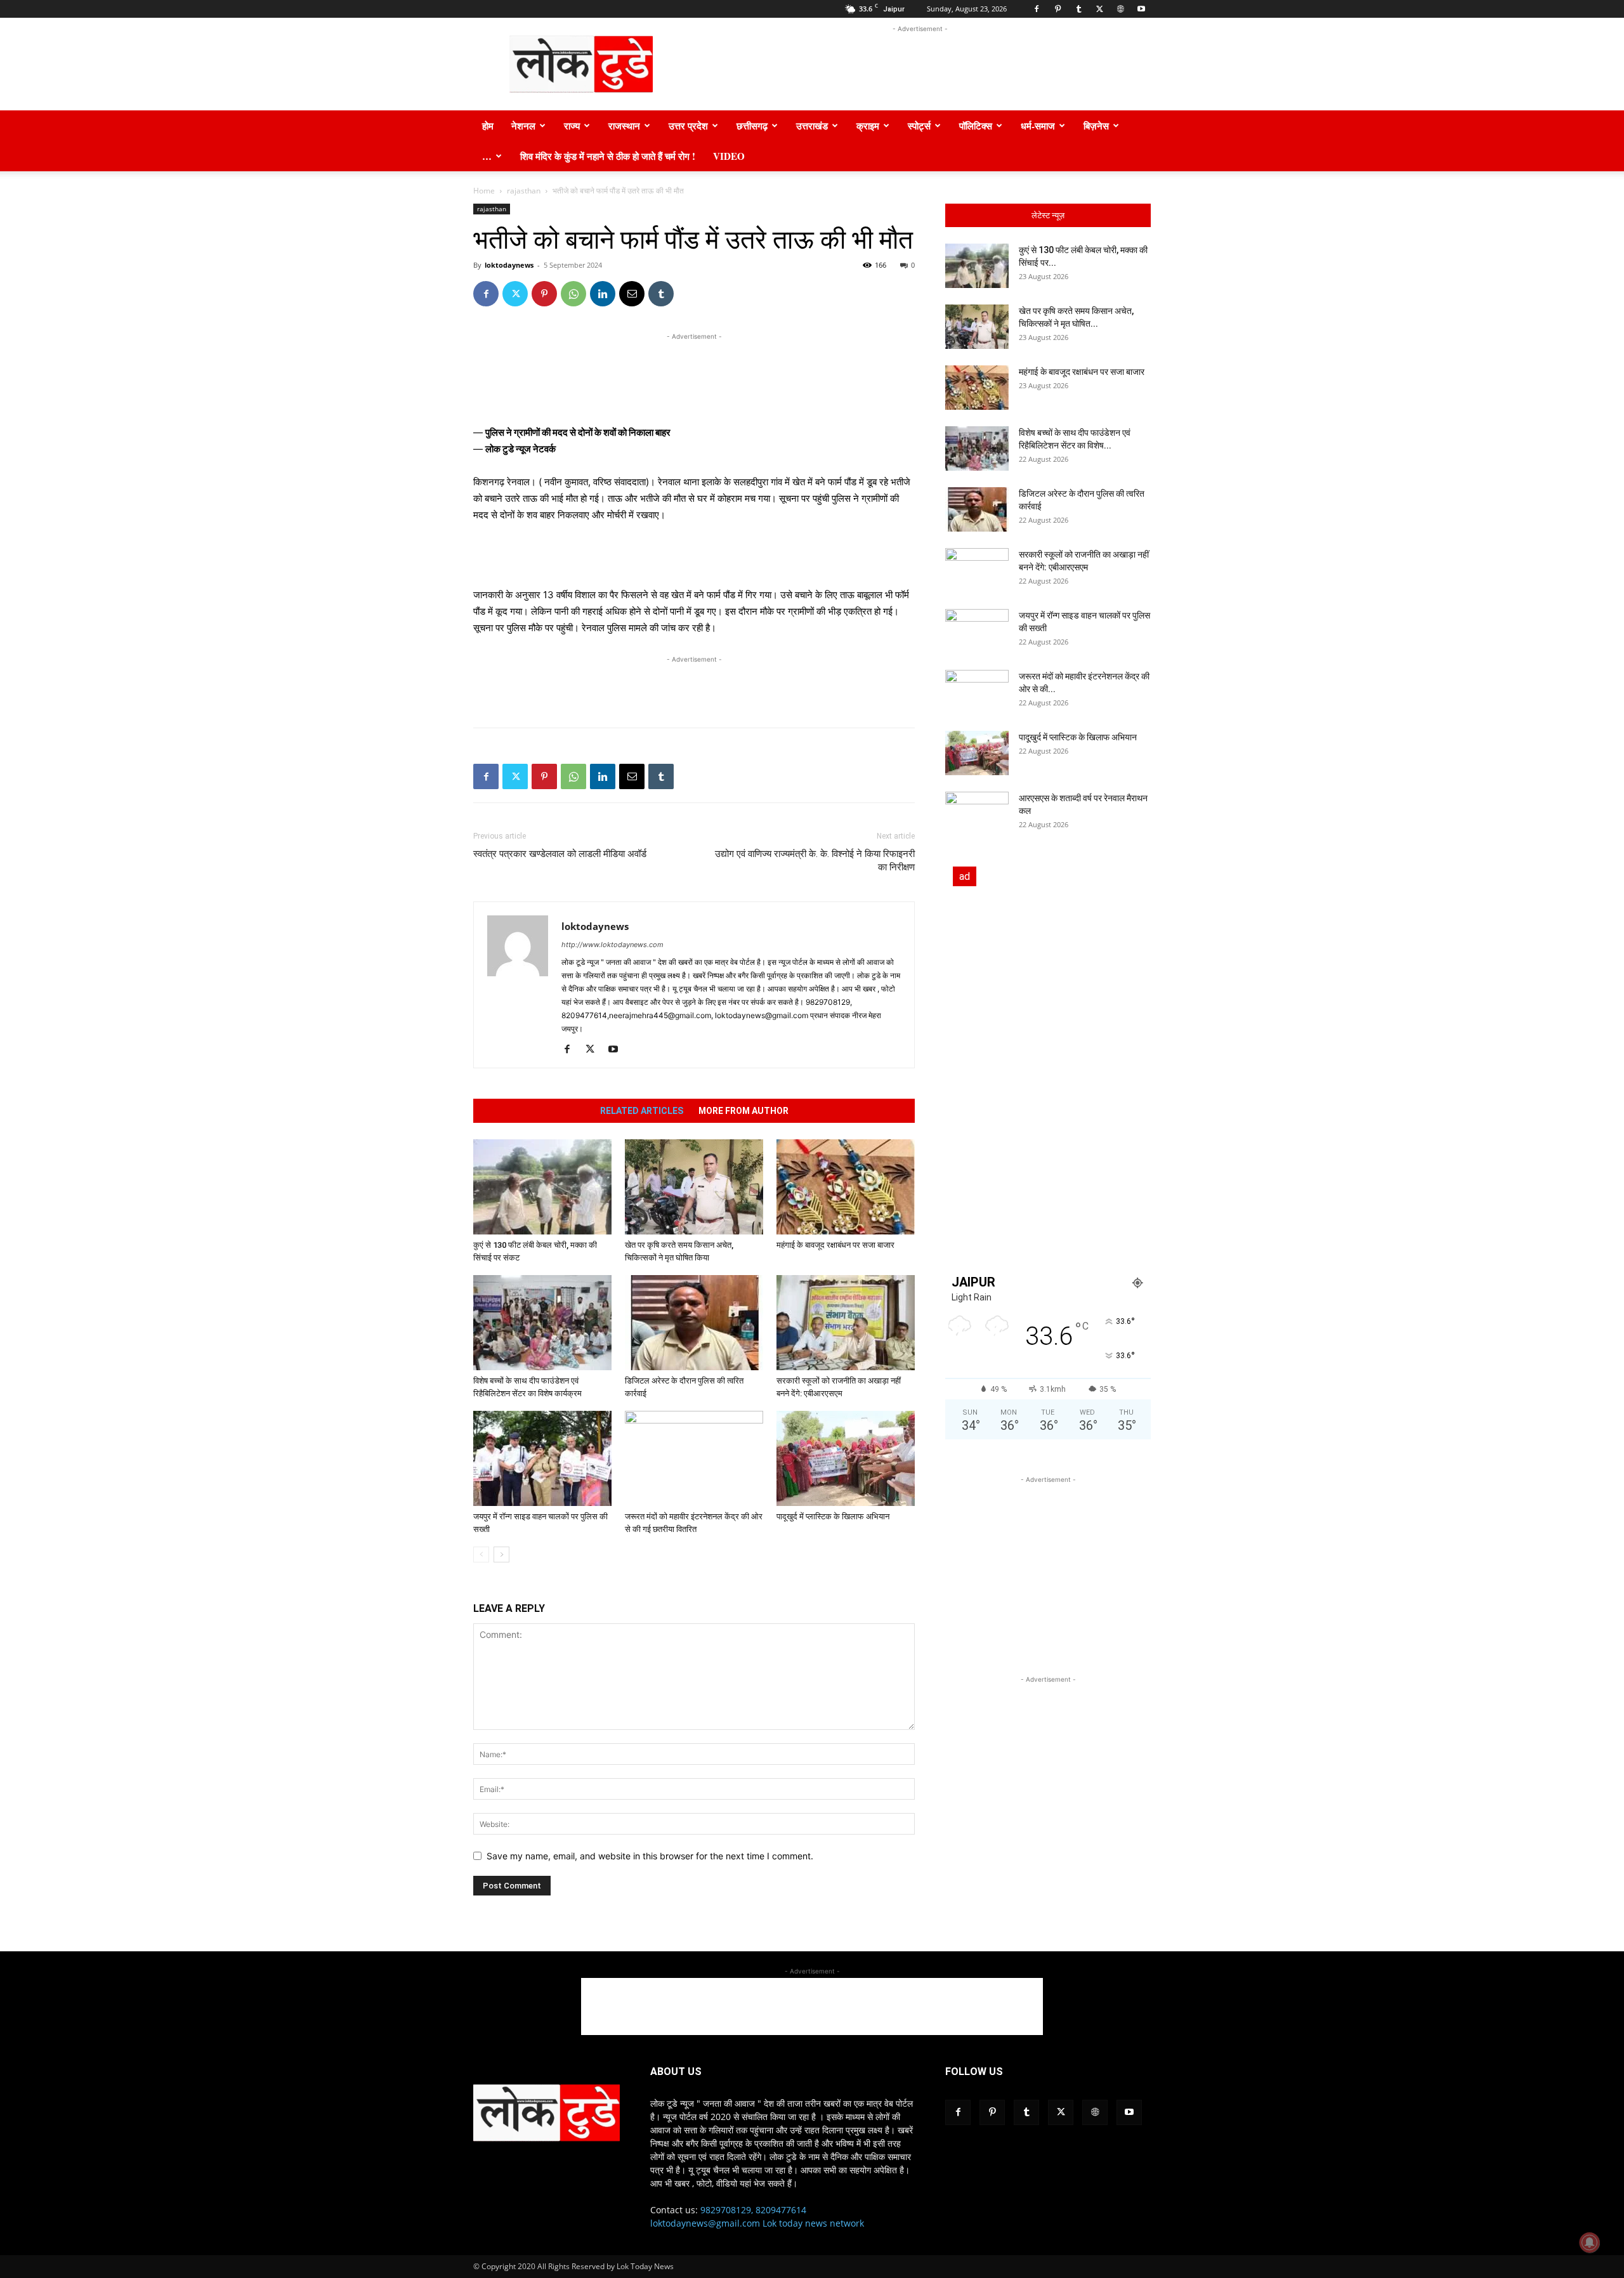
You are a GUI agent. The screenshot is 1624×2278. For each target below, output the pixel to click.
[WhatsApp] (573, 294)
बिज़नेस (1096, 126)
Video (729, 156)
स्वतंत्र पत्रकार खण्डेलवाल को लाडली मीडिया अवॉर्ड (560, 854)
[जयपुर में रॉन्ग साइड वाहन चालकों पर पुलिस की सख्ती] (542, 1458)
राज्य (572, 126)
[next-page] (501, 1555)
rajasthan (524, 191)
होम (488, 126)
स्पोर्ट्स (919, 126)
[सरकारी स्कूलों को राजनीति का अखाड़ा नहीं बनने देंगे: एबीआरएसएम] (846, 1323)
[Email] (632, 294)
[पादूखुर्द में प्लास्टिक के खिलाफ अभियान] (846, 1458)
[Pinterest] (1058, 9)
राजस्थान (624, 126)
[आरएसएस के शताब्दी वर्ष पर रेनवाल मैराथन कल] (977, 814)
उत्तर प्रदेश (688, 126)
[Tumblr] (1078, 9)
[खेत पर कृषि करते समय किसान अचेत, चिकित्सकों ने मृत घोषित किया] (694, 1187)
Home (484, 191)
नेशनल (523, 126)
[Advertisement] (920, 64)
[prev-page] (481, 1555)
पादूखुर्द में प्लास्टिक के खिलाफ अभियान (833, 1516)
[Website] (1120, 9)
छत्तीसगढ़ (752, 126)
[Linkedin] (603, 294)
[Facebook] (1037, 9)
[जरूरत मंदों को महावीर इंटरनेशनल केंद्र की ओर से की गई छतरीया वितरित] (694, 1458)
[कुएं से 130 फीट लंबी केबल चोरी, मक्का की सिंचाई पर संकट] (542, 1187)
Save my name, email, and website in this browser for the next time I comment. (650, 1856)
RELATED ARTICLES (642, 1111)
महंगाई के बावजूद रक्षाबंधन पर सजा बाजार (835, 1245)
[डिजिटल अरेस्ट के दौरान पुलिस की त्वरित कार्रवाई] (694, 1323)
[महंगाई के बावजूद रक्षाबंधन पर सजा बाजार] (846, 1187)
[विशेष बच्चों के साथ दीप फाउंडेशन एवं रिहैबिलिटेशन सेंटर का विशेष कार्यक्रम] (542, 1323)
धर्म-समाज (1038, 126)
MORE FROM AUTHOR (743, 1111)
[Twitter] (1099, 9)
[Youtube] (1141, 9)
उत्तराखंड (812, 126)
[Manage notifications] (1590, 2242)
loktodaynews (509, 265)
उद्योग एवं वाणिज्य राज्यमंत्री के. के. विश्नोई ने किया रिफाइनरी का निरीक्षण (815, 861)
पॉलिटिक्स (976, 126)
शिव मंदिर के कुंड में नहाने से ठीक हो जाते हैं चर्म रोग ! (608, 156)
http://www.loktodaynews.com (612, 945)
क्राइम (868, 126)
